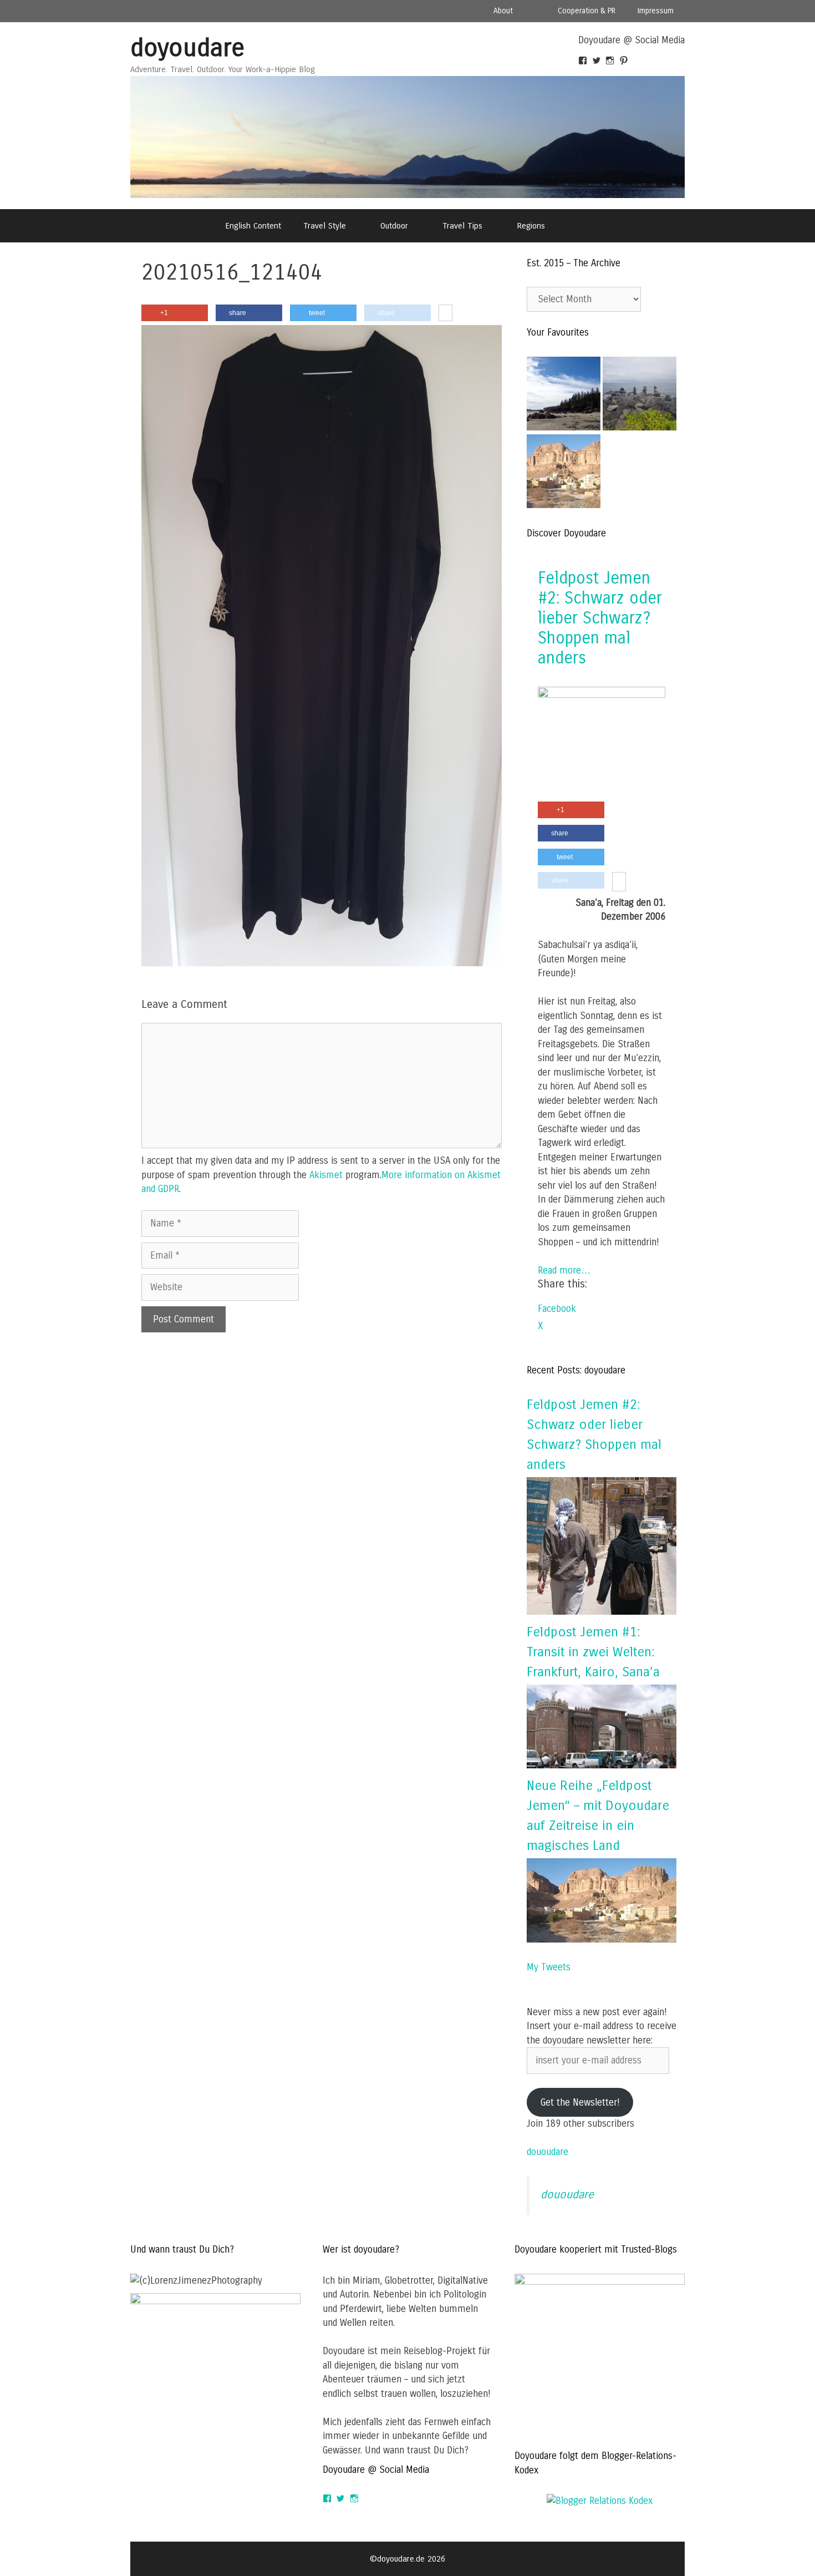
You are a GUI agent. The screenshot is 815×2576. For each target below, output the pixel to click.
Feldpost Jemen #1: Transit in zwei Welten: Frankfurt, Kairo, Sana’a (593, 1652)
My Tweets (549, 1967)
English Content (253, 226)
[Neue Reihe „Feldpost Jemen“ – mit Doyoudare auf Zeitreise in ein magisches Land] (602, 1939)
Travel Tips (462, 226)
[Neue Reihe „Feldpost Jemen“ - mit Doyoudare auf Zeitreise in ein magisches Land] (564, 473)
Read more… (564, 1271)
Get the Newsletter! (580, 2103)
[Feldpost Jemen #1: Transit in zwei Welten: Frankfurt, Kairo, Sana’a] (602, 1765)
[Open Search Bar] (585, 226)
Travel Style (325, 226)
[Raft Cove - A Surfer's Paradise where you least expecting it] (564, 396)
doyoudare (187, 48)
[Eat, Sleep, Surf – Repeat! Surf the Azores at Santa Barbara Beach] (640, 396)
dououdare (547, 2152)
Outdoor (394, 226)
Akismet (326, 1175)
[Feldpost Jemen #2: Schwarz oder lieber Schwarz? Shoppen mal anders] (602, 695)
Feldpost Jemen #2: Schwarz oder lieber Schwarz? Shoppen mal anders (600, 618)
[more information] (445, 313)
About (503, 11)
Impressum (656, 11)
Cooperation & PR (587, 11)
